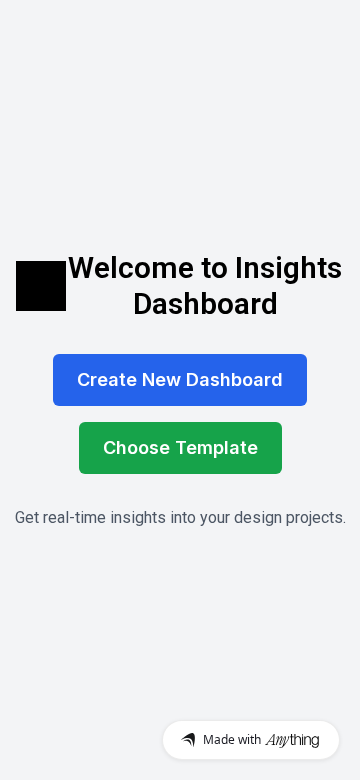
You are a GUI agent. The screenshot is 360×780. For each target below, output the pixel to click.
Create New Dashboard (180, 379)
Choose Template (180, 447)
